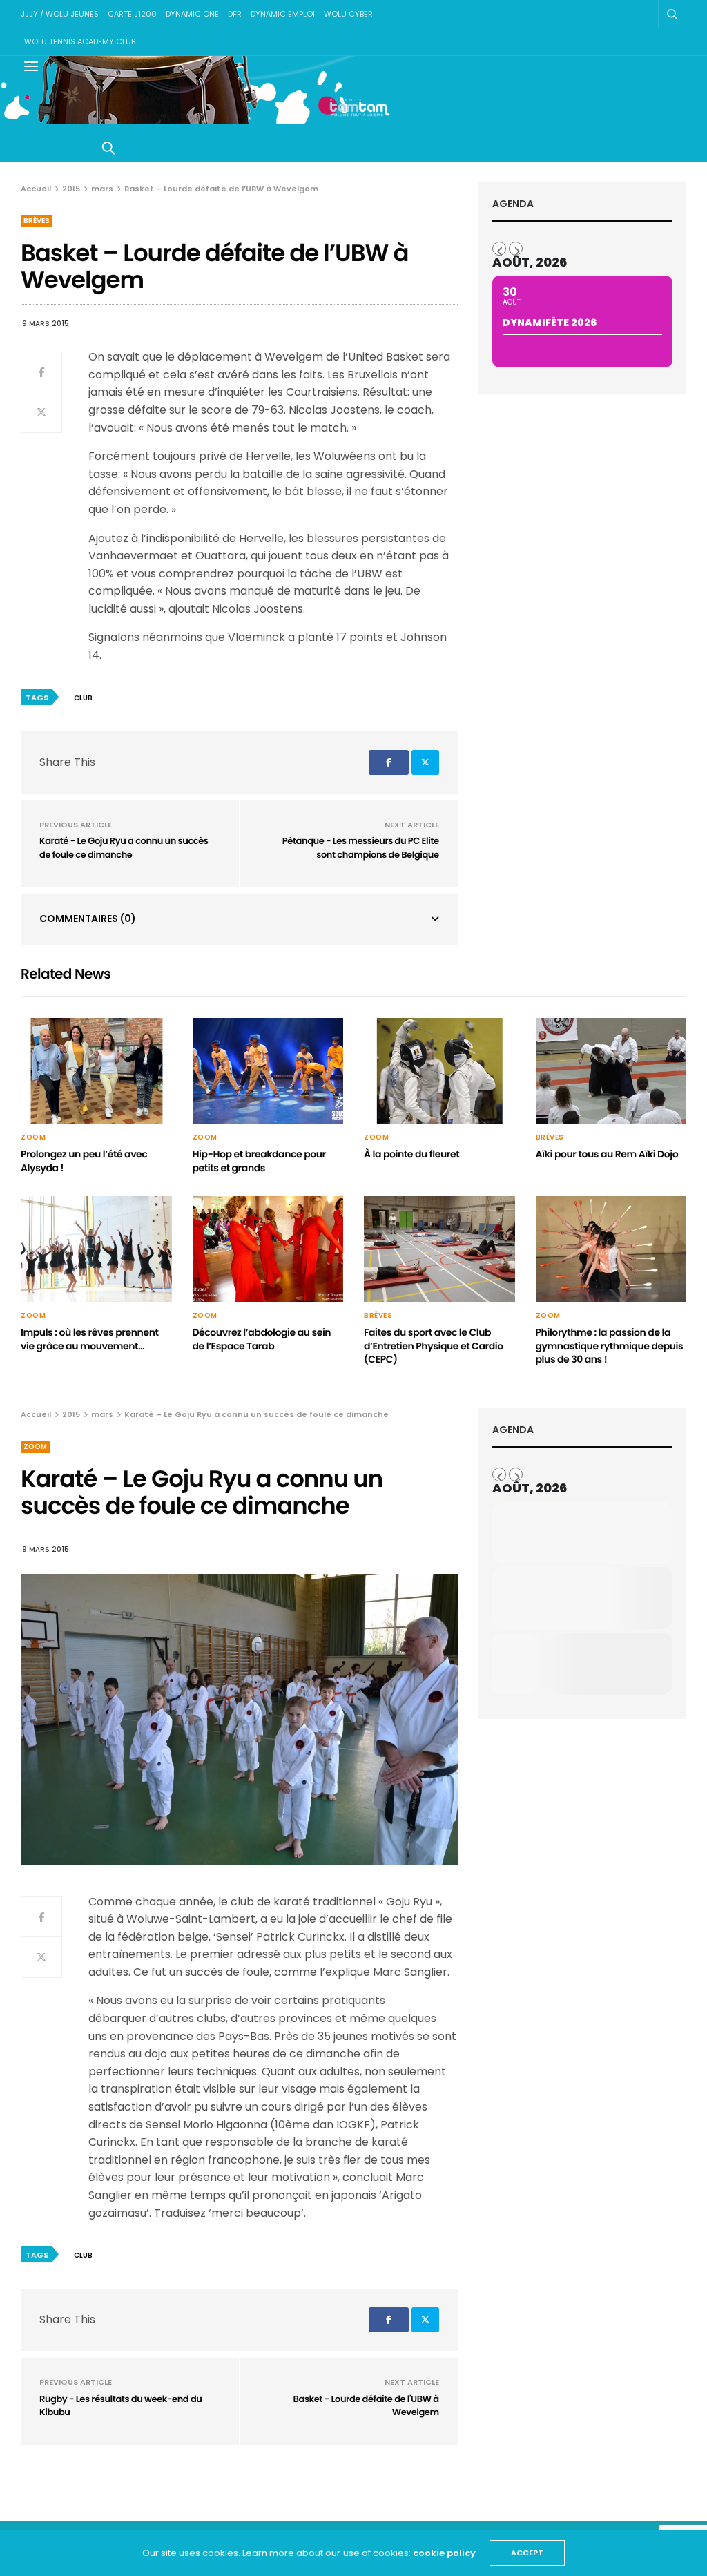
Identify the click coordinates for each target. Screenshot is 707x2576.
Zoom (33, 1137)
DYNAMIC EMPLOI (283, 14)
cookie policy (444, 2553)
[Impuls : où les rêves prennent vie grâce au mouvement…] (96, 1249)
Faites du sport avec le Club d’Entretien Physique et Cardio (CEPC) (434, 1346)
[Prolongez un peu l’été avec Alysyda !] (96, 1071)
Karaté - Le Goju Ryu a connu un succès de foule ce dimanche (124, 848)
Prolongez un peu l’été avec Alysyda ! (84, 1161)
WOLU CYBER (348, 14)
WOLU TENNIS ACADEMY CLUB (80, 41)
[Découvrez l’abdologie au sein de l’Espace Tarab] (268, 1249)
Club (83, 698)
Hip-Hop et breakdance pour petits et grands (259, 1161)
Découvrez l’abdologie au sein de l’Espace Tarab (262, 1339)
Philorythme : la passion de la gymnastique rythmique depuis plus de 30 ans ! (610, 1346)
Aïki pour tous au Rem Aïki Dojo (607, 1154)
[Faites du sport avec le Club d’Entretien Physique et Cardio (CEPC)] (439, 1249)
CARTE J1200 (132, 14)
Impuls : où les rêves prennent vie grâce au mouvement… (90, 1339)
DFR (235, 14)
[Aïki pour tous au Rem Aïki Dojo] (611, 1071)
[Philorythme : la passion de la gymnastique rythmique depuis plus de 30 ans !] (611, 1249)
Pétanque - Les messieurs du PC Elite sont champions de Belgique (361, 848)
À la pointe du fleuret (411, 1154)
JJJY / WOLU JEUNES (60, 14)
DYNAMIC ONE (192, 14)
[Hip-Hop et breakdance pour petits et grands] (268, 1071)
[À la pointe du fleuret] (439, 1071)
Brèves (37, 221)
